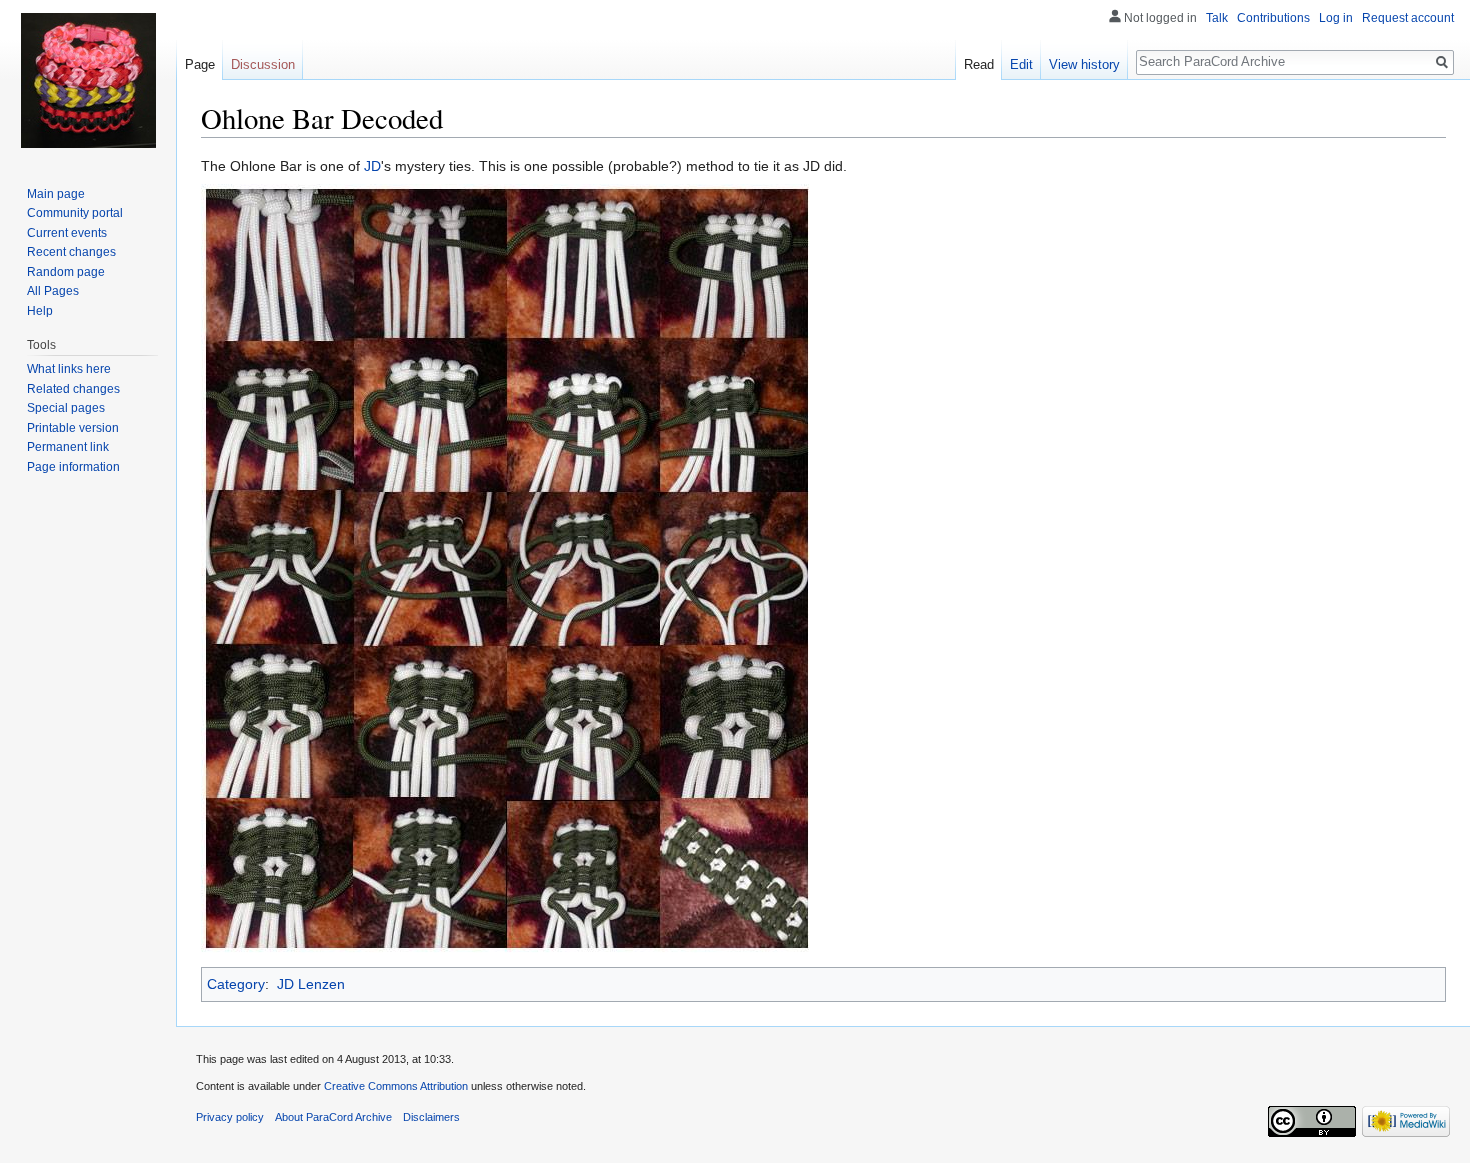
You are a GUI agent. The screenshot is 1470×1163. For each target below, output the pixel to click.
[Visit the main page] (88, 80)
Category (236, 984)
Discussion (263, 64)
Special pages (66, 408)
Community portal (75, 213)
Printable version (73, 428)
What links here (69, 369)
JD (372, 166)
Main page (56, 194)
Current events (67, 233)
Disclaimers (431, 1117)
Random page (66, 272)
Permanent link (68, 447)
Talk (1217, 18)
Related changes (73, 389)
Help (40, 311)
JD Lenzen (311, 984)
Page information (73, 467)
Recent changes (71, 252)
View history (1084, 64)
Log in (1336, 18)
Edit (1021, 64)
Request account (1408, 18)
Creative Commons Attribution (396, 1086)
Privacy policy (230, 1117)
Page (200, 64)
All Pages (53, 291)
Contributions (1273, 18)
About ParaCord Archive (333, 1117)
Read (979, 64)
